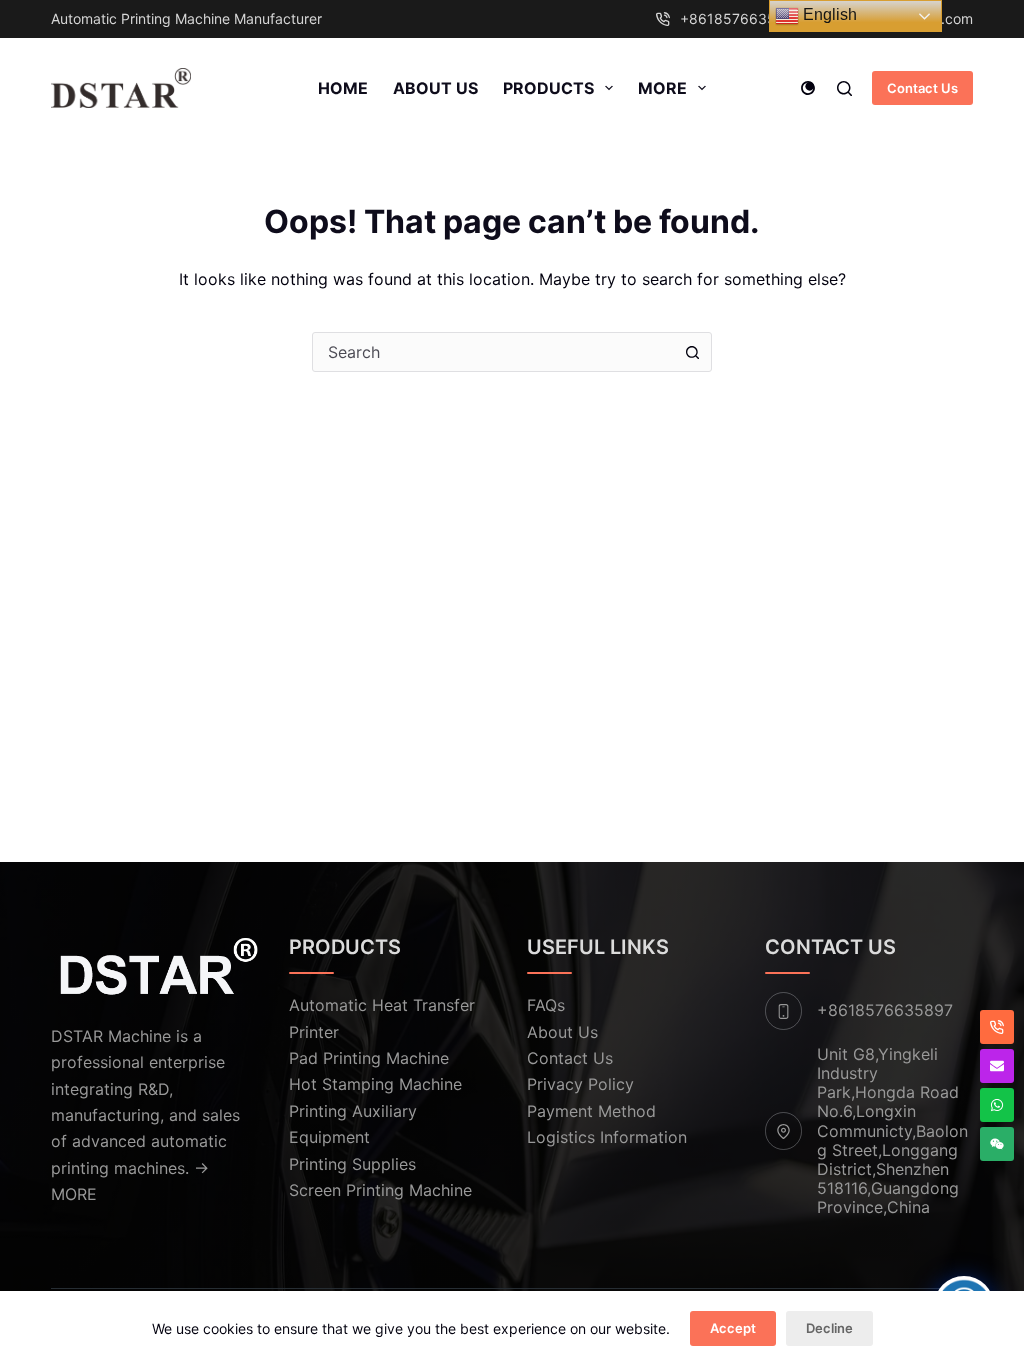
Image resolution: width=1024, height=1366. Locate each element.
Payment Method (591, 1111)
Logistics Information (607, 1137)
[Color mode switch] (808, 88)
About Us (435, 88)
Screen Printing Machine (380, 1190)
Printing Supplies (352, 1164)
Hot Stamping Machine (375, 1084)
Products (548, 88)
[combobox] (493, 352)
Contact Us (922, 88)
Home (343, 88)
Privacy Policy (580, 1084)
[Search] (844, 88)
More (662, 88)
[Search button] (692, 352)
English (828, 14)
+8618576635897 (741, 18)
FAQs (546, 1005)
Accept (733, 1328)
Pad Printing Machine (369, 1058)
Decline (829, 1328)
